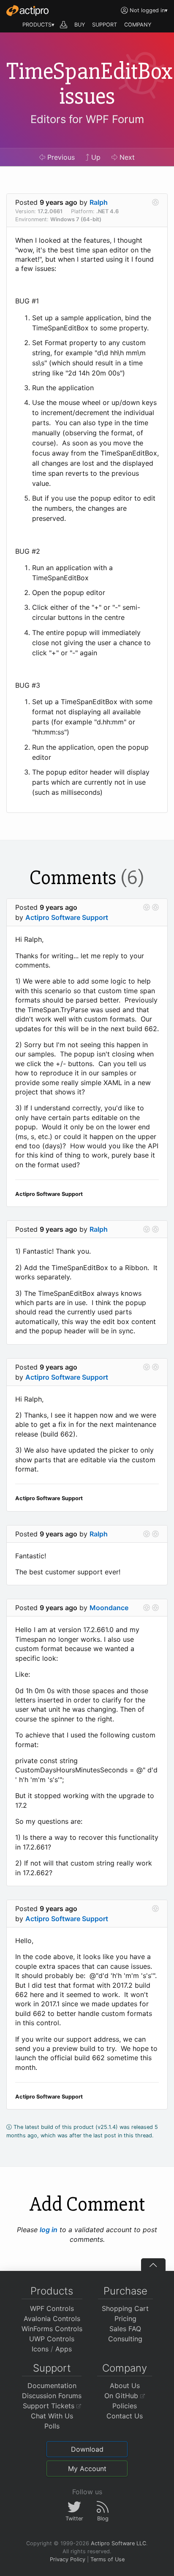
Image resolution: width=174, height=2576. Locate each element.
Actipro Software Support (67, 917)
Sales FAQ (125, 2329)
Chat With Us (52, 2416)
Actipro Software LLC (118, 2543)
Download (87, 2449)
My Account (87, 2469)
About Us (125, 2386)
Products (52, 2291)
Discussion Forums (52, 2396)
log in (49, 2230)
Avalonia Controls (52, 2319)
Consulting (125, 2339)
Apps (64, 2349)
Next (126, 157)
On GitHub (122, 2396)
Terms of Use (107, 2559)
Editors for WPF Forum (87, 119)
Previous (60, 157)
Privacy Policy (68, 2559)
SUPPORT (105, 25)
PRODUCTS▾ (38, 25)
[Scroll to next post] (155, 202)
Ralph (99, 202)
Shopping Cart (125, 2308)
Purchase (125, 2291)
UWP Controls (52, 2339)
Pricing (125, 2319)
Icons (40, 2349)
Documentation (52, 2386)
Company (125, 2368)
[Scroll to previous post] (147, 907)
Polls (52, 2426)
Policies (125, 2406)
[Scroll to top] (153, 2265)
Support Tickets (50, 2406)
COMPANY (138, 25)
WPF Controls (52, 2308)
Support (52, 2368)
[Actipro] (27, 11)
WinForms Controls (52, 2329)
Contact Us (125, 2416)
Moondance (109, 1608)
